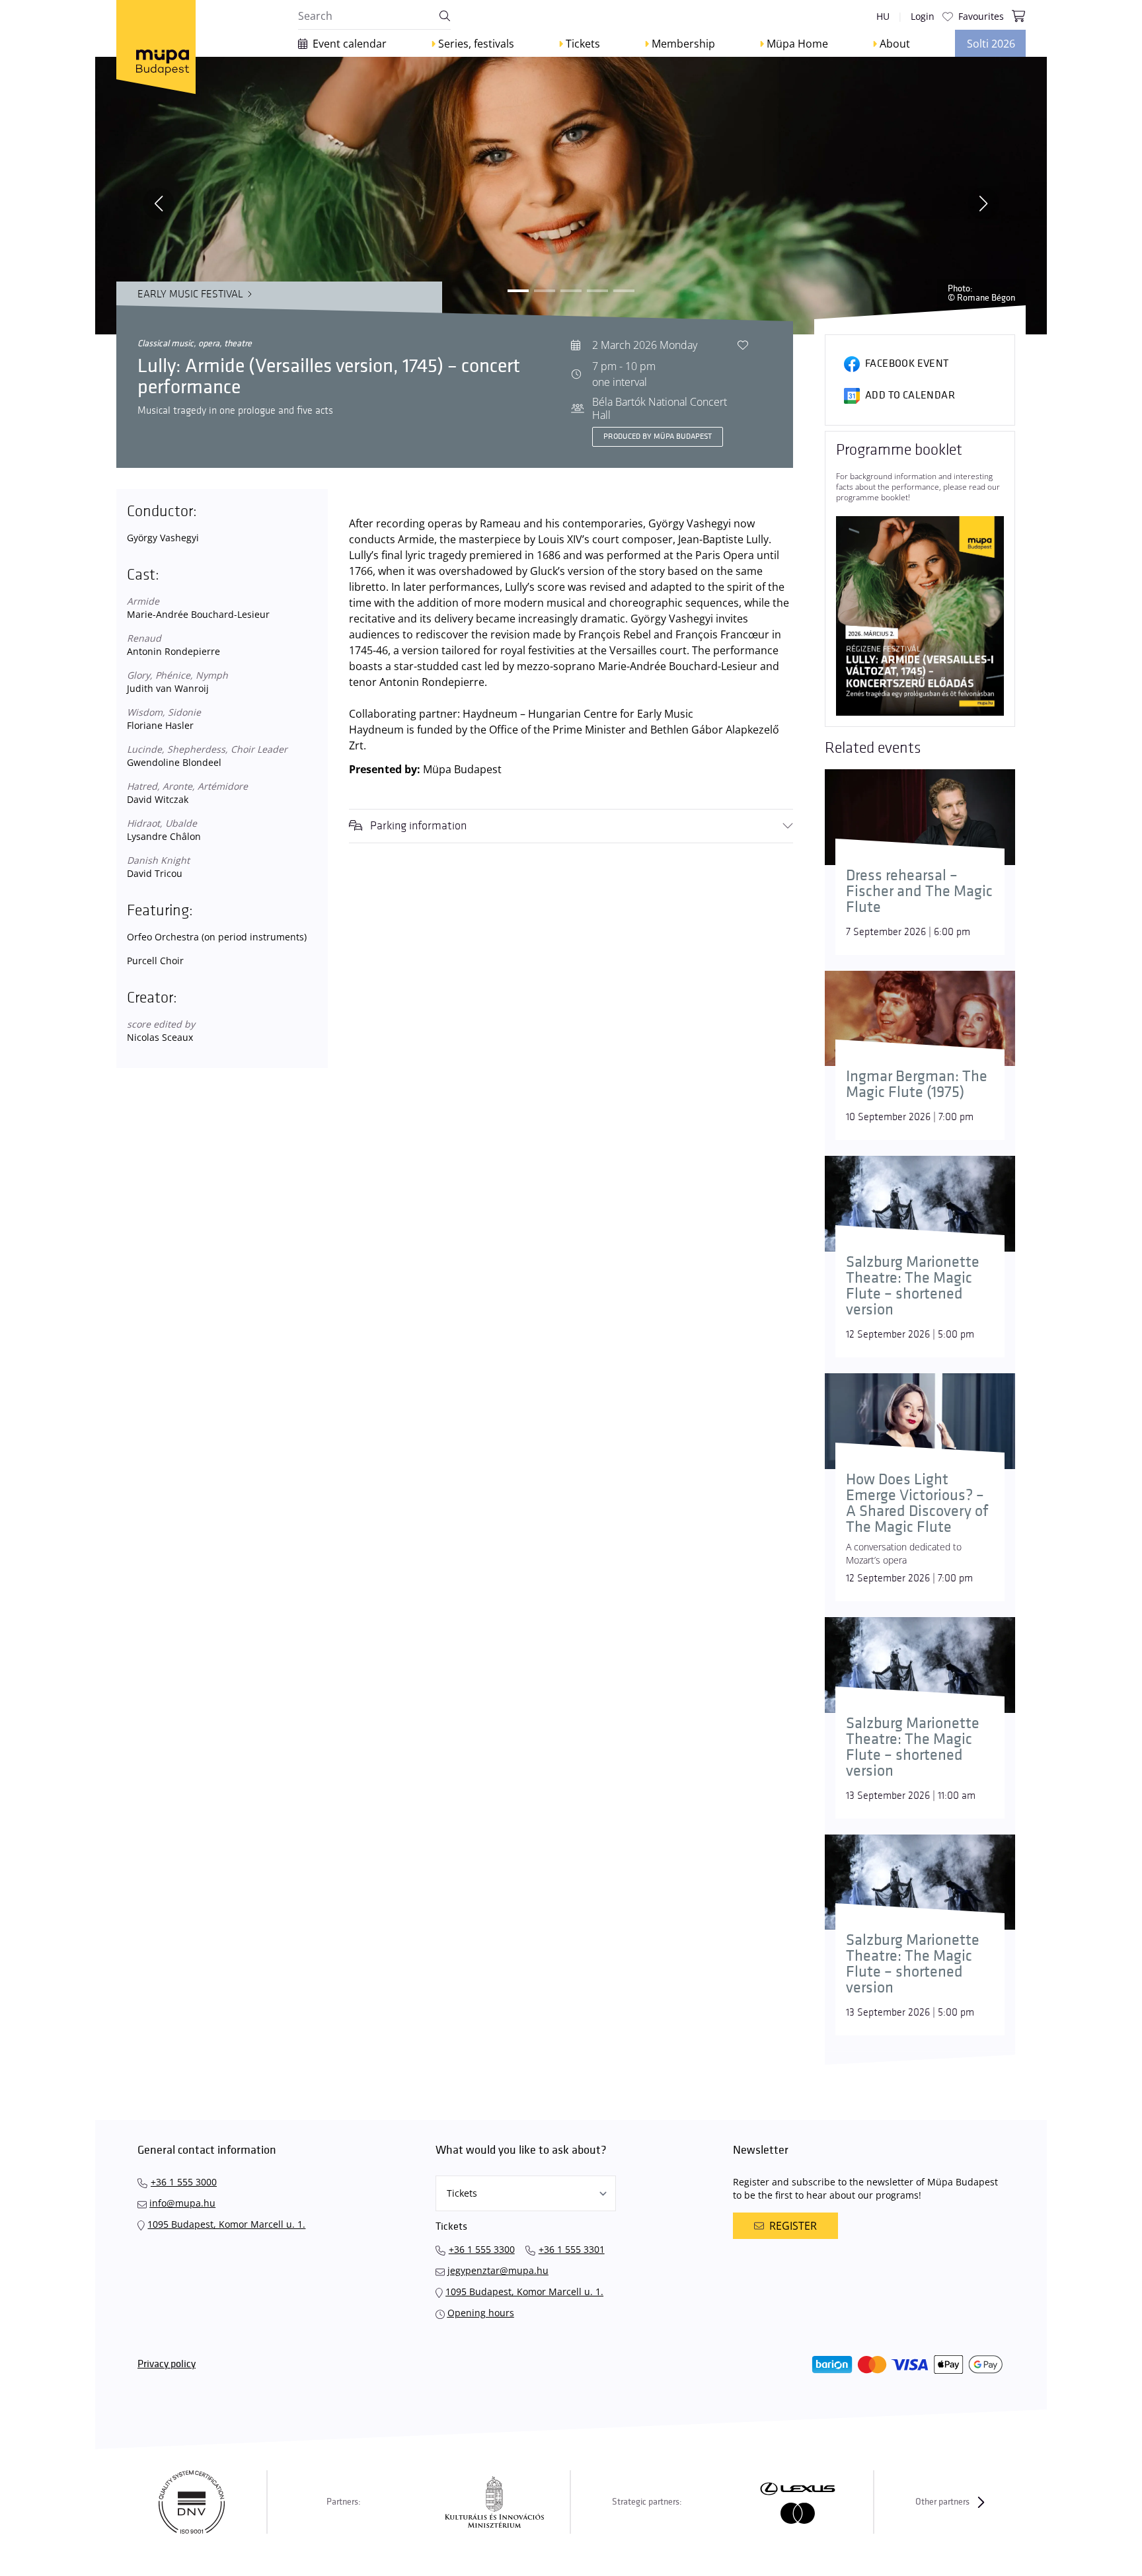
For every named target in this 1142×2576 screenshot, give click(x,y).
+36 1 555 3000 (184, 2182)
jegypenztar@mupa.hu (498, 2270)
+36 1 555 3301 (572, 2249)
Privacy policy (167, 2364)
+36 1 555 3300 (482, 2249)
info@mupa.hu (182, 2203)
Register (793, 2226)
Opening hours (481, 2313)
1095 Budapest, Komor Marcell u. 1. (226, 2224)
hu (883, 16)
